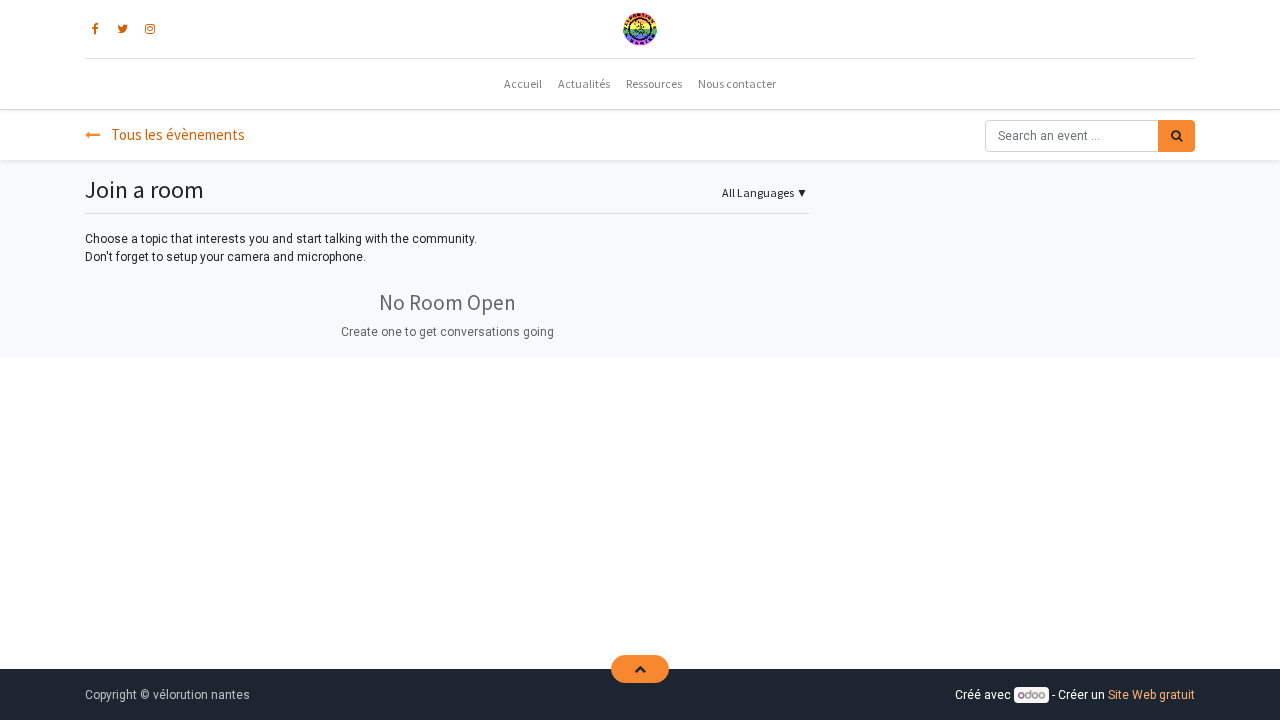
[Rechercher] (1176, 136)
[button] (639, 669)
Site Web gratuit (1151, 695)
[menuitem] (523, 84)
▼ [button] (765, 192)
